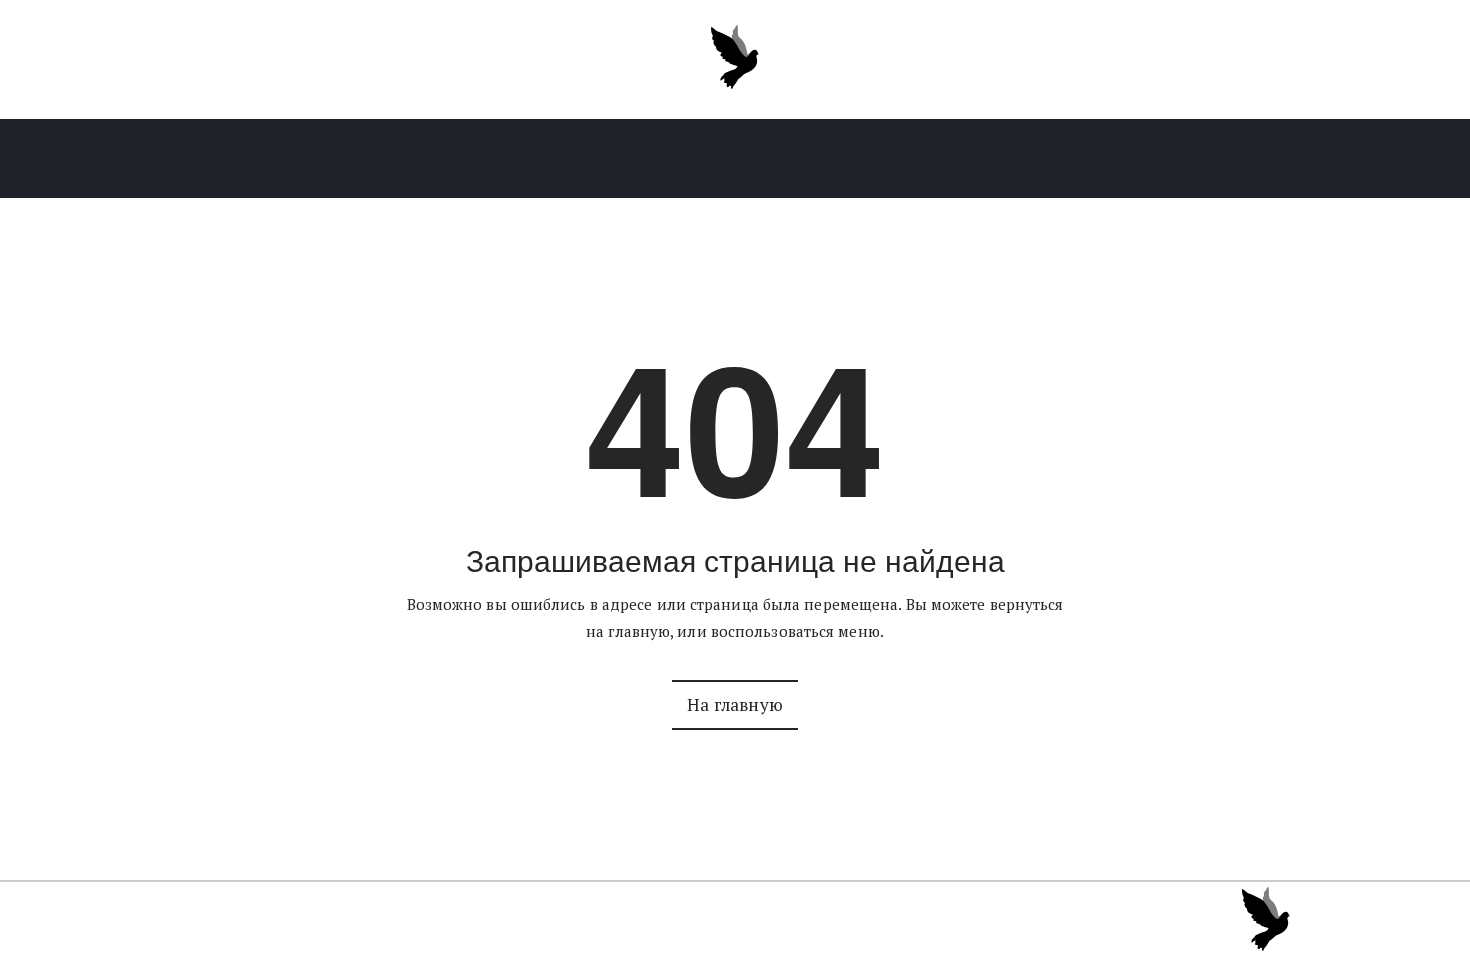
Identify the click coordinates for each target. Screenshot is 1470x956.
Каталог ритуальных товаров (361, 159)
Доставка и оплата (932, 159)
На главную (735, 704)
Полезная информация (717, 159)
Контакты (1091, 159)
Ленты (551, 159)
